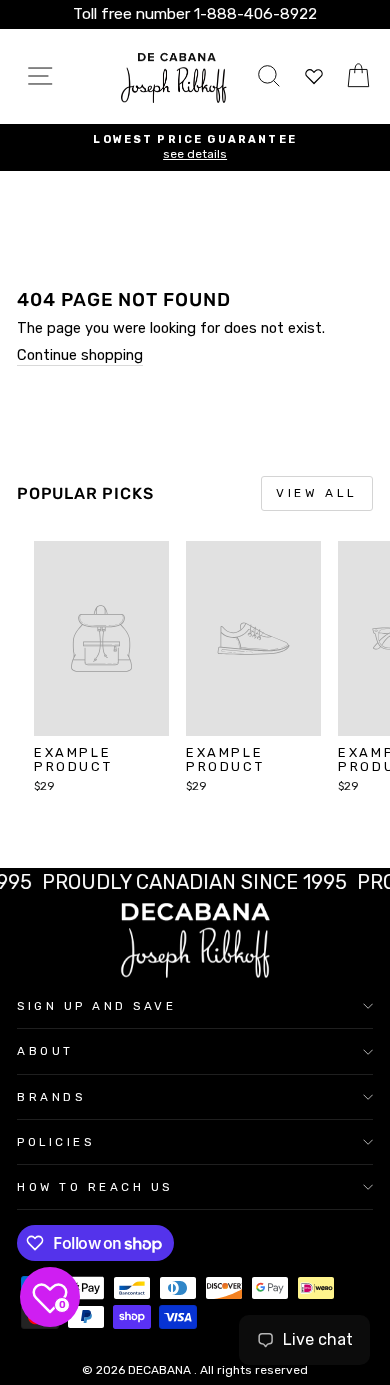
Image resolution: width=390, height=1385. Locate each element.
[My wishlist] (314, 76)
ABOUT (45, 1051)
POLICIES (55, 1142)
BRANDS (51, 1097)
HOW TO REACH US (95, 1187)
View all (317, 493)
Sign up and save (97, 1006)
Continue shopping (80, 355)
